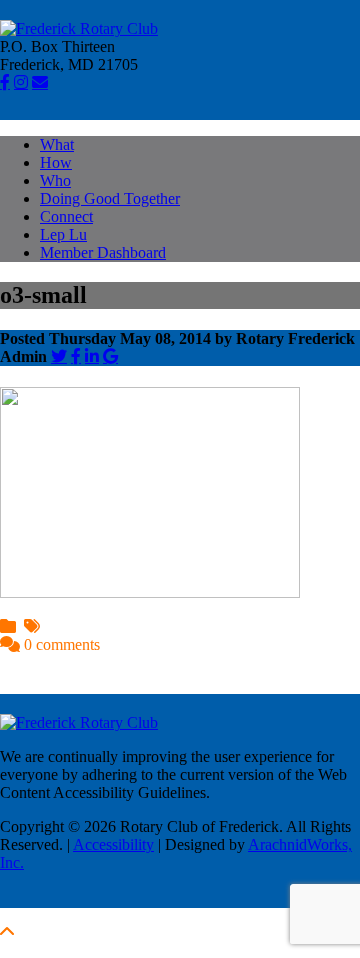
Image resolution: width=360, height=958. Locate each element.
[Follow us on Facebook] (5, 82)
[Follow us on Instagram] (21, 82)
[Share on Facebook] (76, 356)
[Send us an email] (40, 82)
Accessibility (113, 844)
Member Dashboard (103, 252)
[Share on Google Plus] (110, 356)
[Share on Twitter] (59, 356)
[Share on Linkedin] (92, 356)
